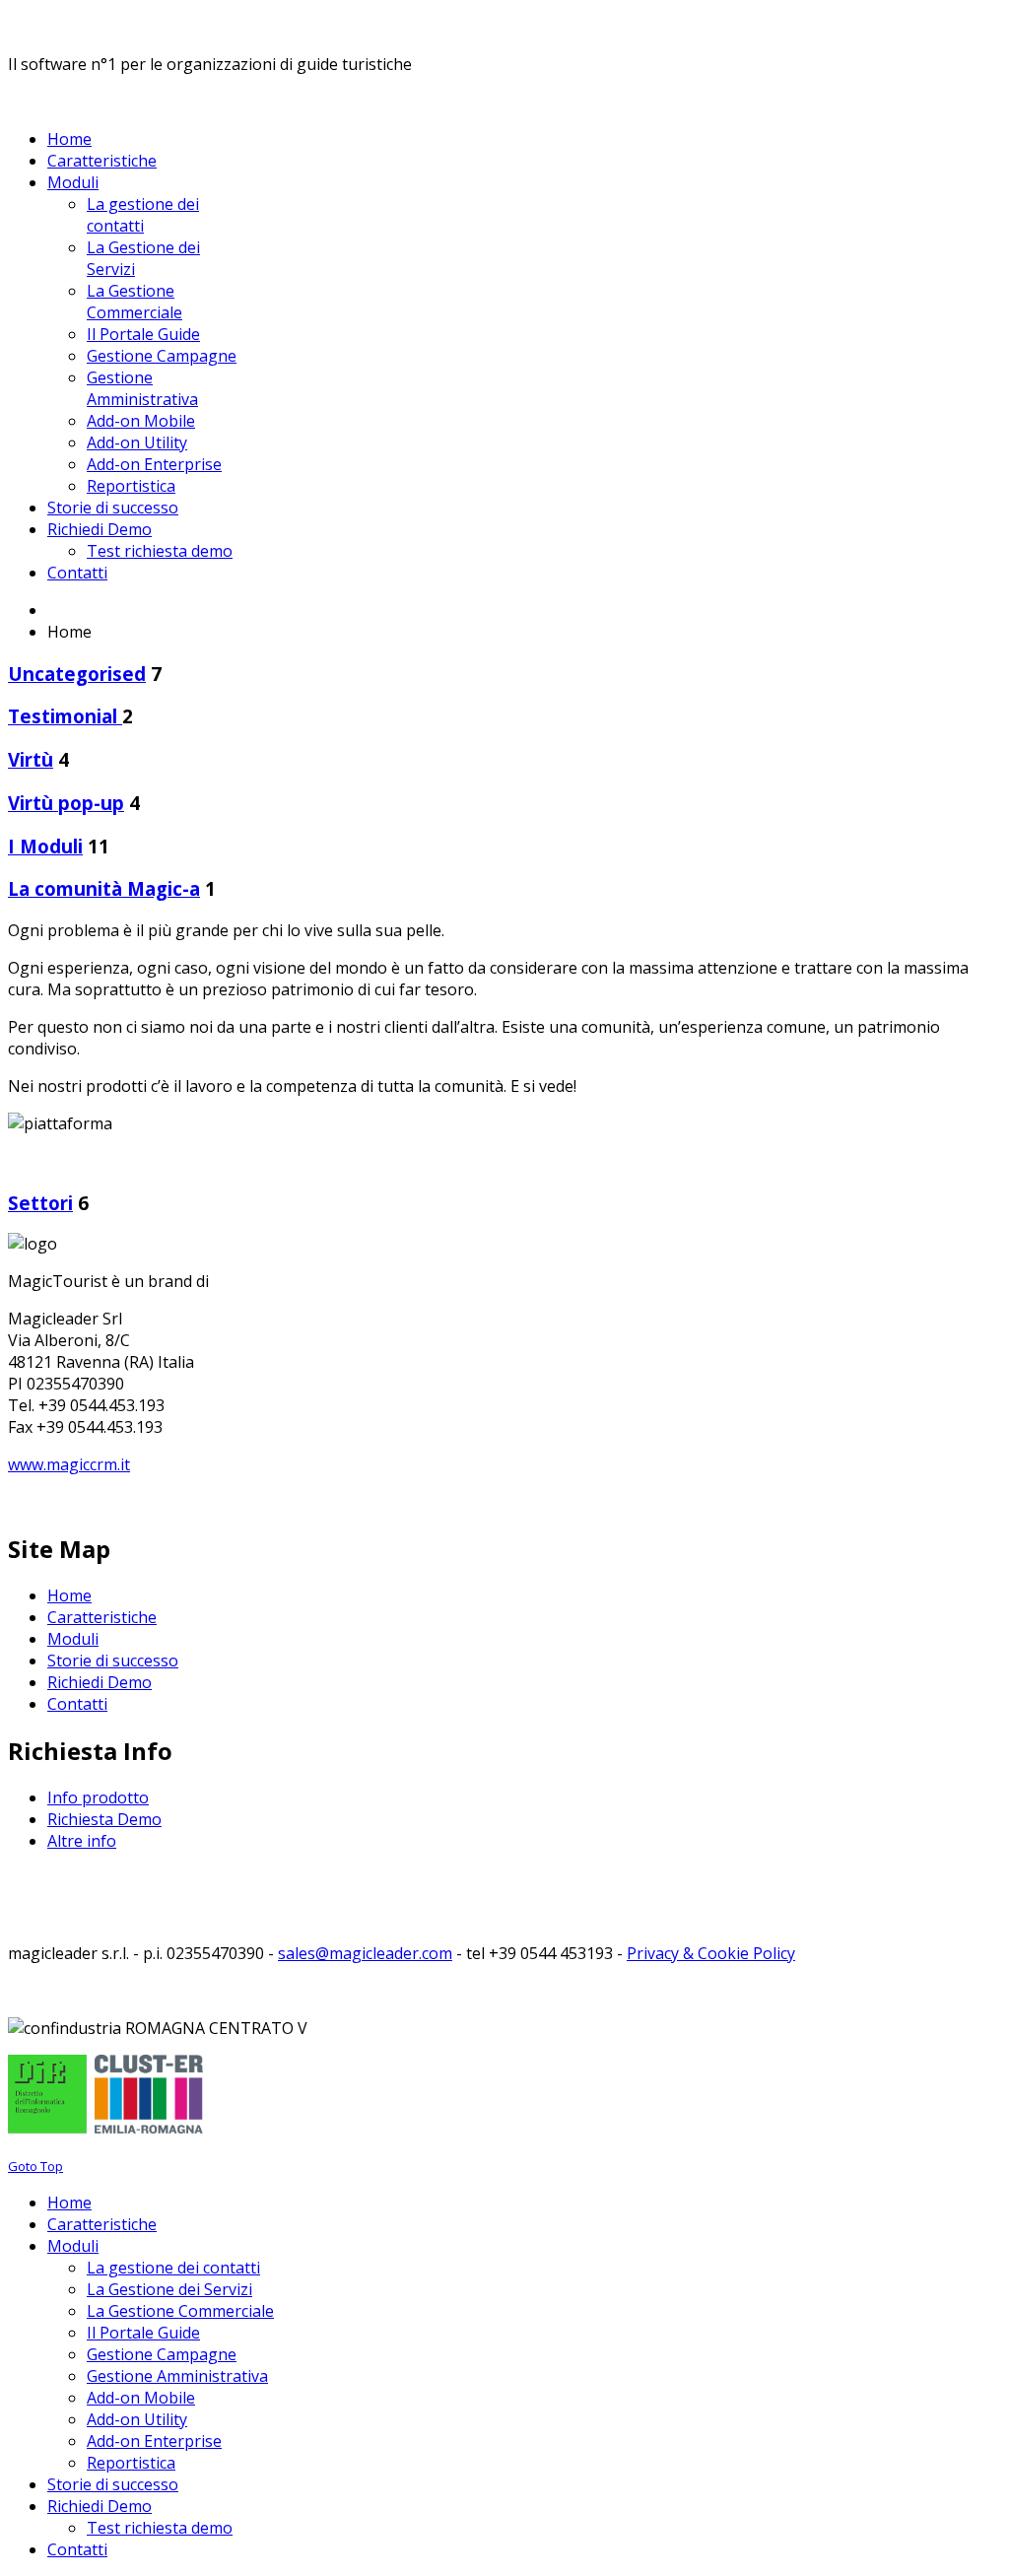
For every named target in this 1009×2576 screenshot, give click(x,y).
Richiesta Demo (104, 1819)
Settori (40, 1203)
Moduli (73, 1639)
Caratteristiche (102, 1617)
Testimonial (65, 716)
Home (69, 1595)
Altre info (82, 1841)
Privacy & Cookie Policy (711, 1953)
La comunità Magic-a (104, 888)
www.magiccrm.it (69, 1464)
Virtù (31, 759)
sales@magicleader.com (365, 1953)
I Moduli (45, 846)
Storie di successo (113, 1661)
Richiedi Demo (100, 1682)
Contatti (77, 1704)
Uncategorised (77, 674)
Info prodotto (98, 1797)
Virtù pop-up (66, 803)
